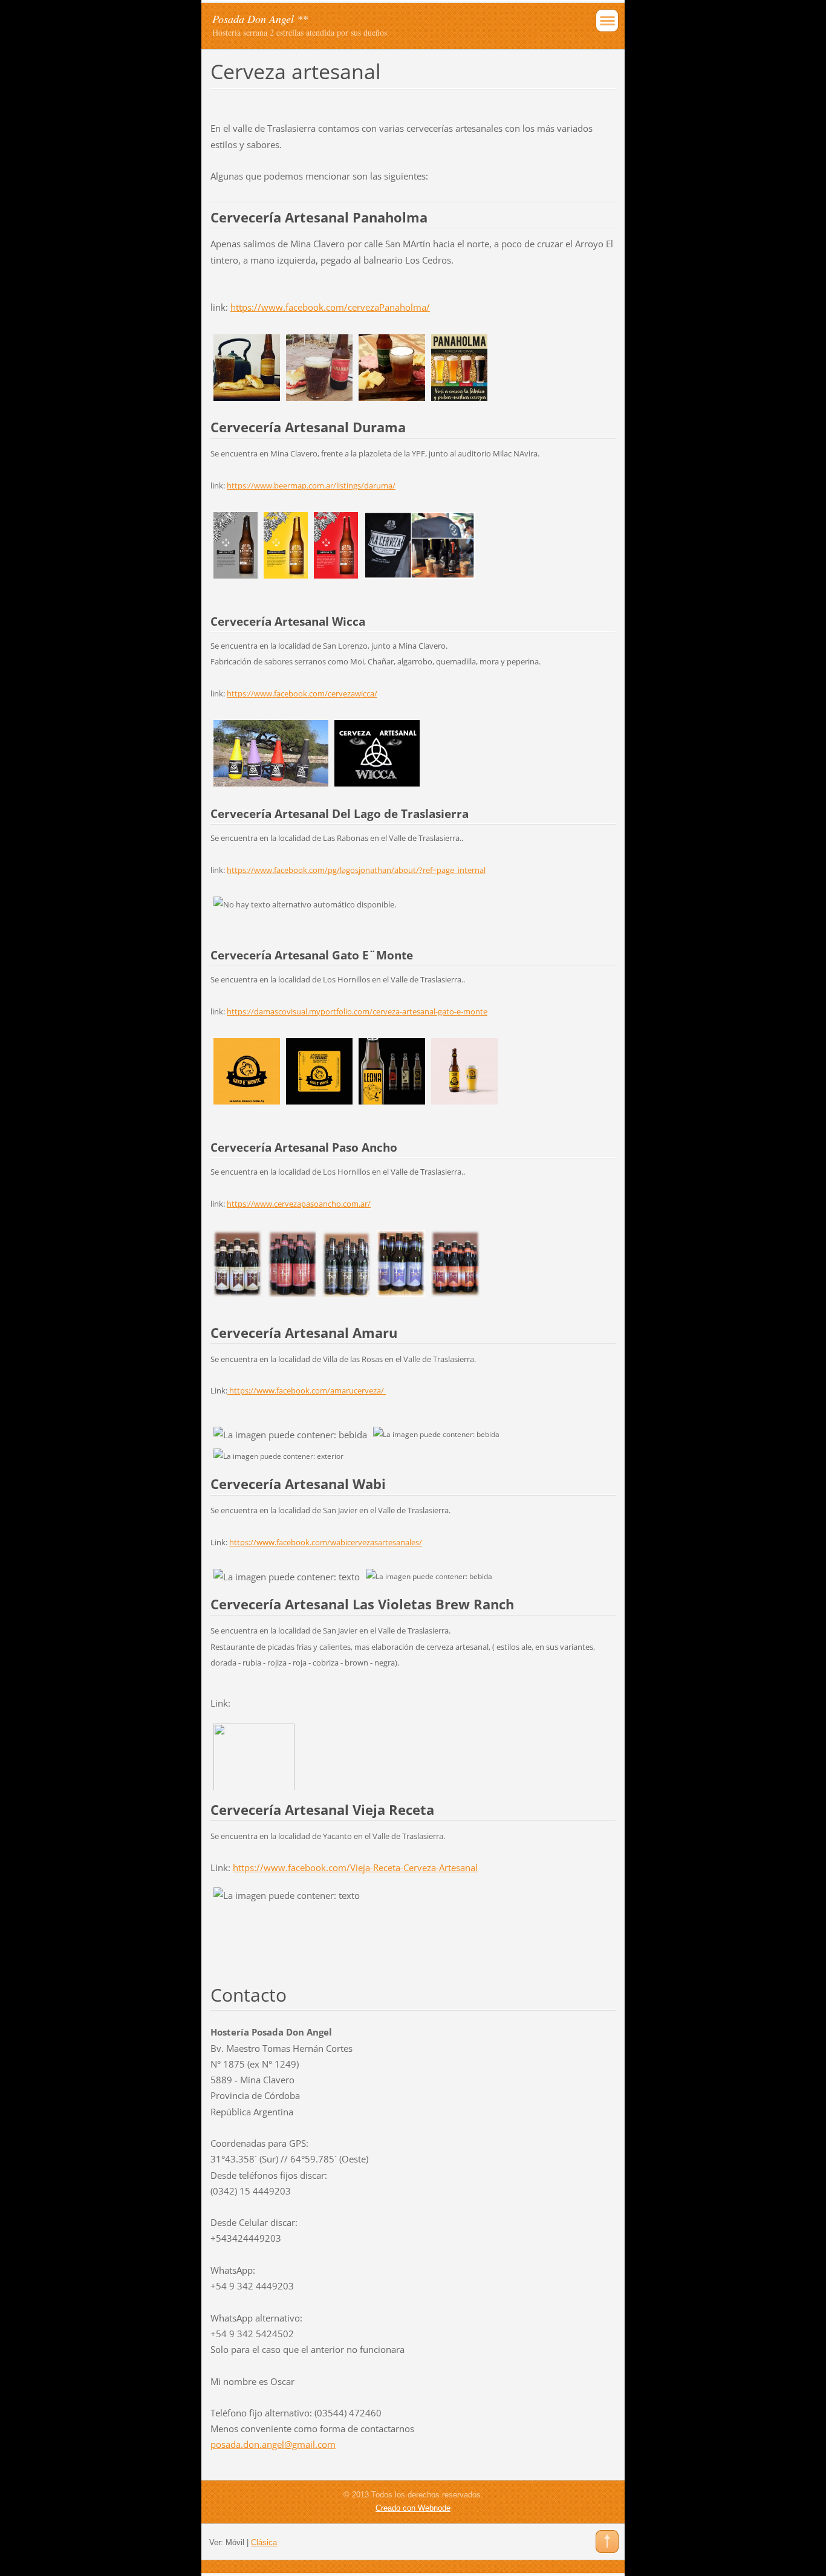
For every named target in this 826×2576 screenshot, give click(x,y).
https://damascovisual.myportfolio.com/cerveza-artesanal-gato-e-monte (357, 1011)
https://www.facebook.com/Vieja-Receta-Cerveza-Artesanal (355, 1867)
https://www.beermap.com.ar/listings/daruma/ (311, 485)
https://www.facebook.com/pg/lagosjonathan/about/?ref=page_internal (356, 870)
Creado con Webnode (413, 2508)
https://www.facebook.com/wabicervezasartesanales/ (326, 1542)
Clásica (264, 2542)
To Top (607, 2542)
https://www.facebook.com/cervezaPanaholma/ (330, 307)
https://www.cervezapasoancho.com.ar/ (299, 1204)
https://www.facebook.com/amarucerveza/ (307, 1390)
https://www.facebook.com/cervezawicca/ (302, 693)
